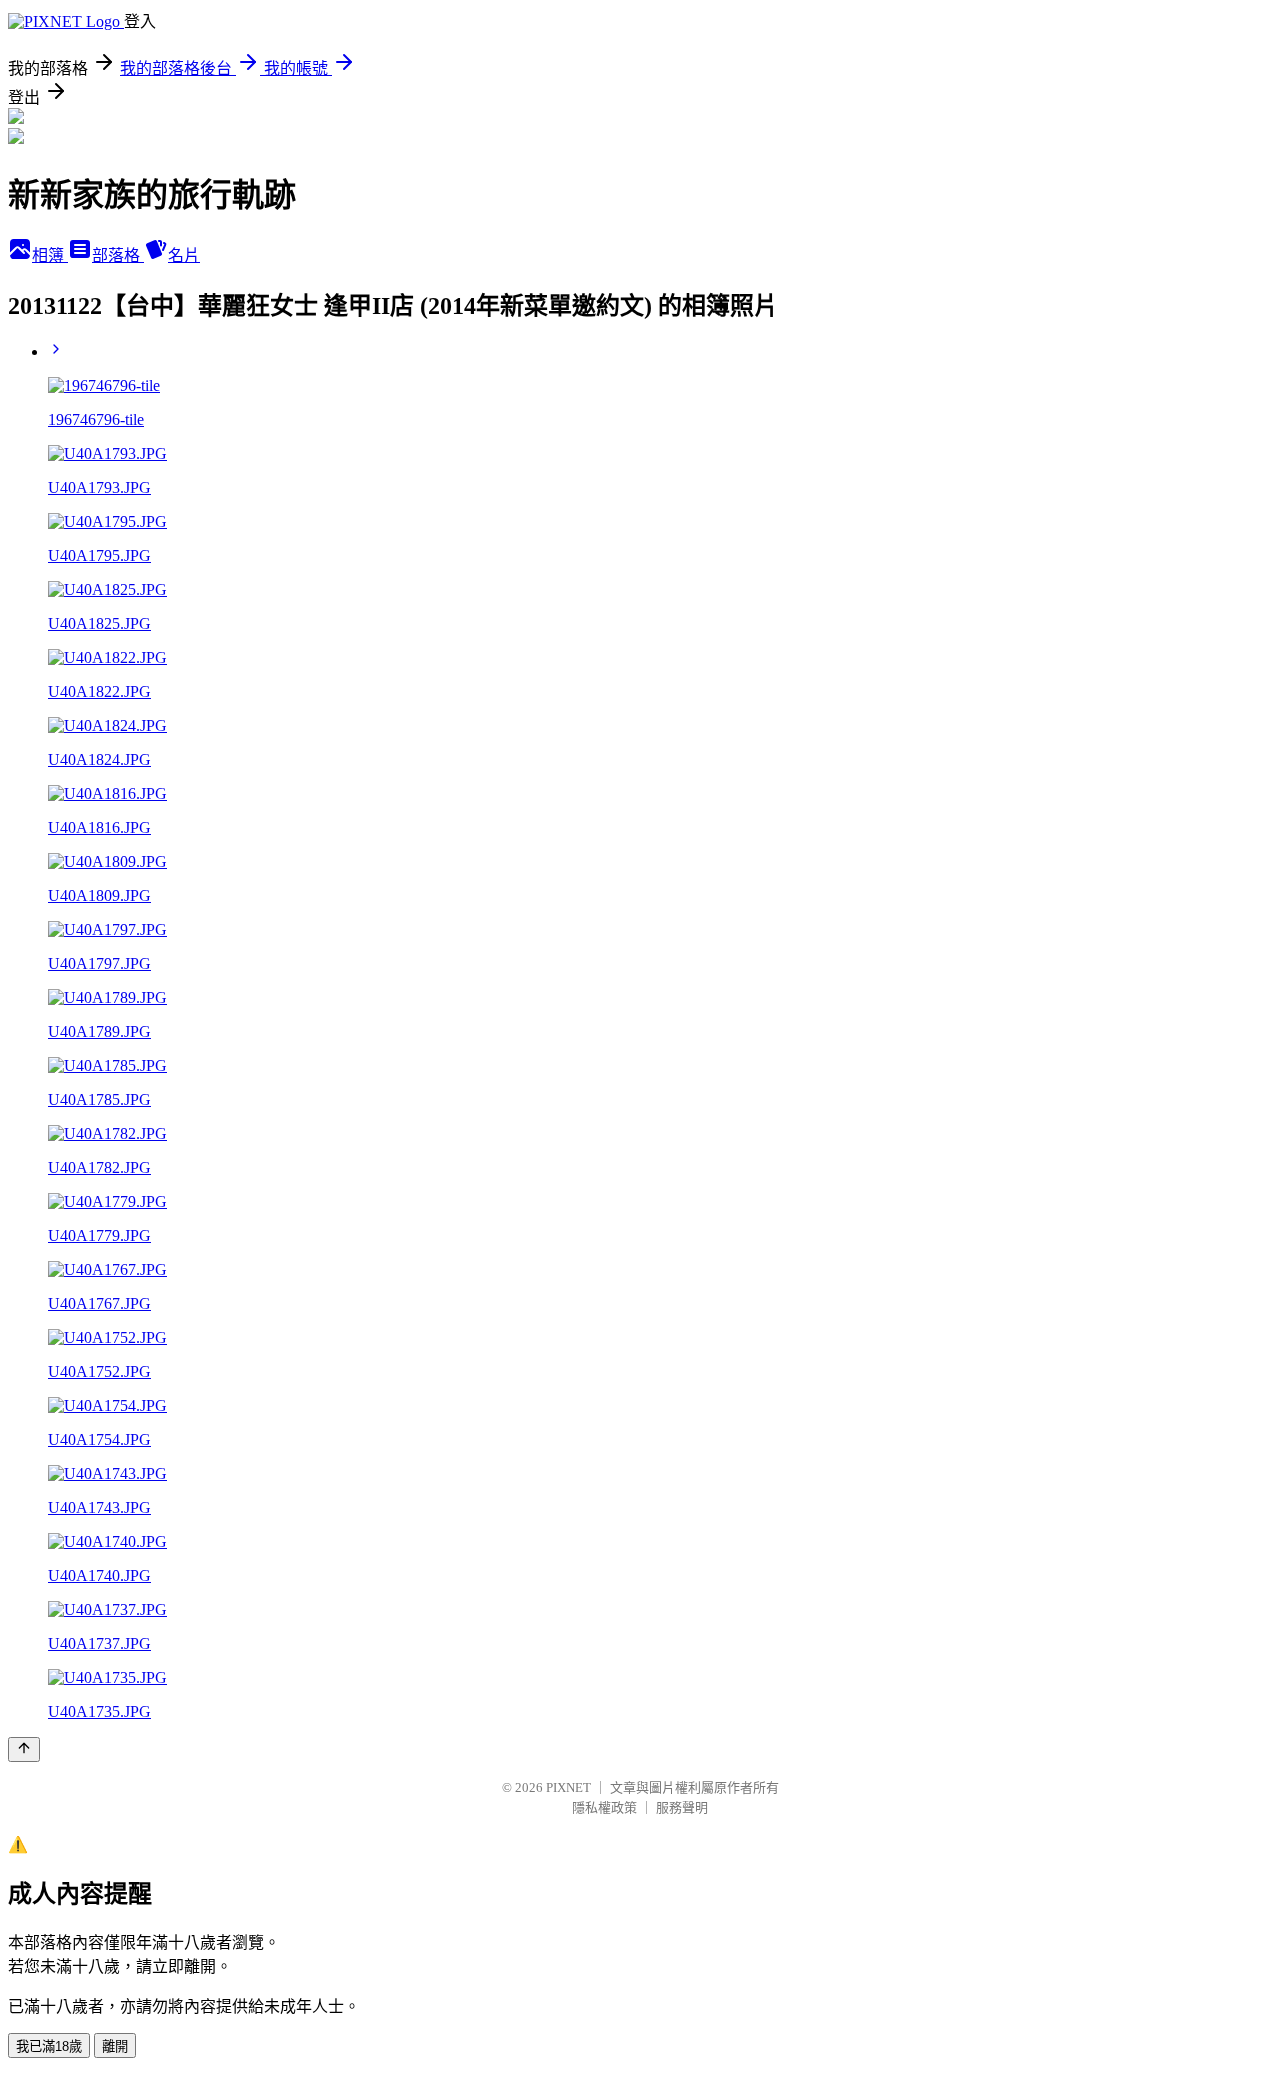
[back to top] (24, 1749)
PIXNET (568, 1787)
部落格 (118, 255)
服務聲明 (682, 1807)
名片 (184, 255)
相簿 (50, 255)
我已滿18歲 (49, 2046)
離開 (115, 2046)
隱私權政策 (604, 1807)
